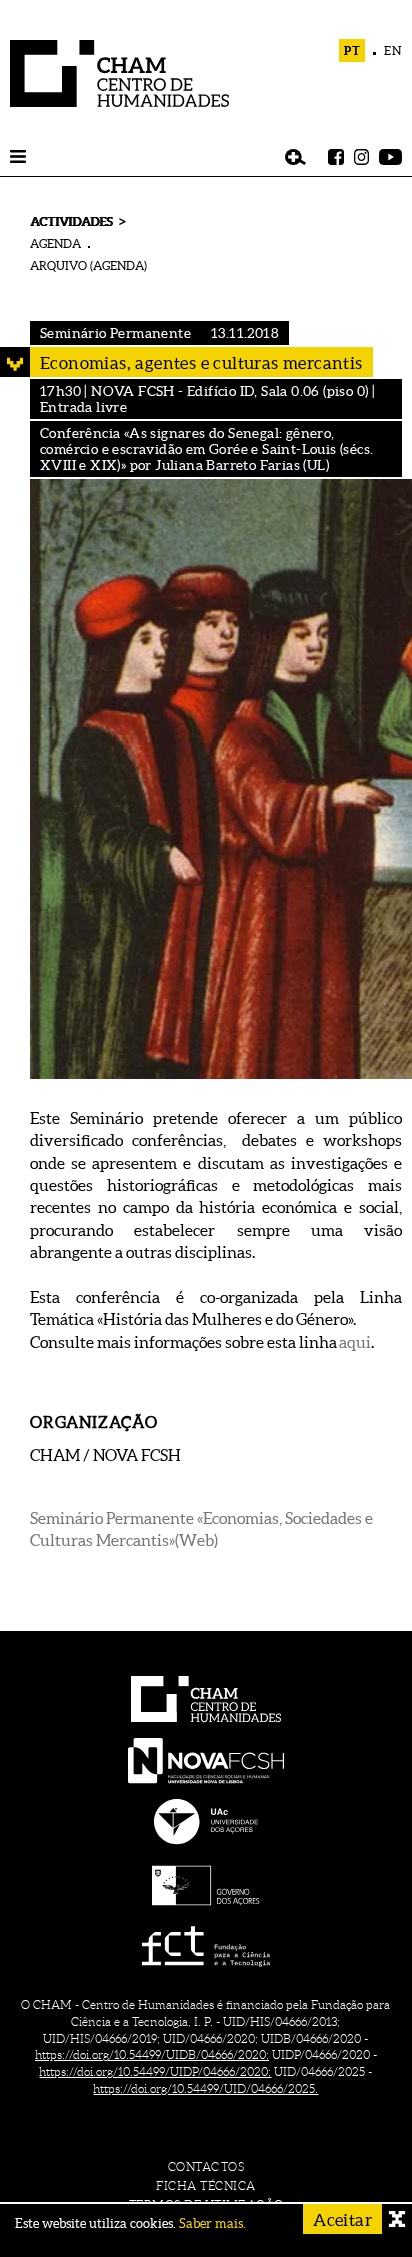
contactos (206, 2166)
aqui (355, 1342)
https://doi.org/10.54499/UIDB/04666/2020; (152, 2054)
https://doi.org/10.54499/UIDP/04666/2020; (155, 2071)
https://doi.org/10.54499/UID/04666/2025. (205, 2088)
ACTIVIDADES (71, 221)
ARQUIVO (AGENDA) (88, 265)
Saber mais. (212, 2223)
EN (393, 50)
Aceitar (342, 2219)
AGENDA (55, 243)
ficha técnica (206, 2185)
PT (352, 50)
